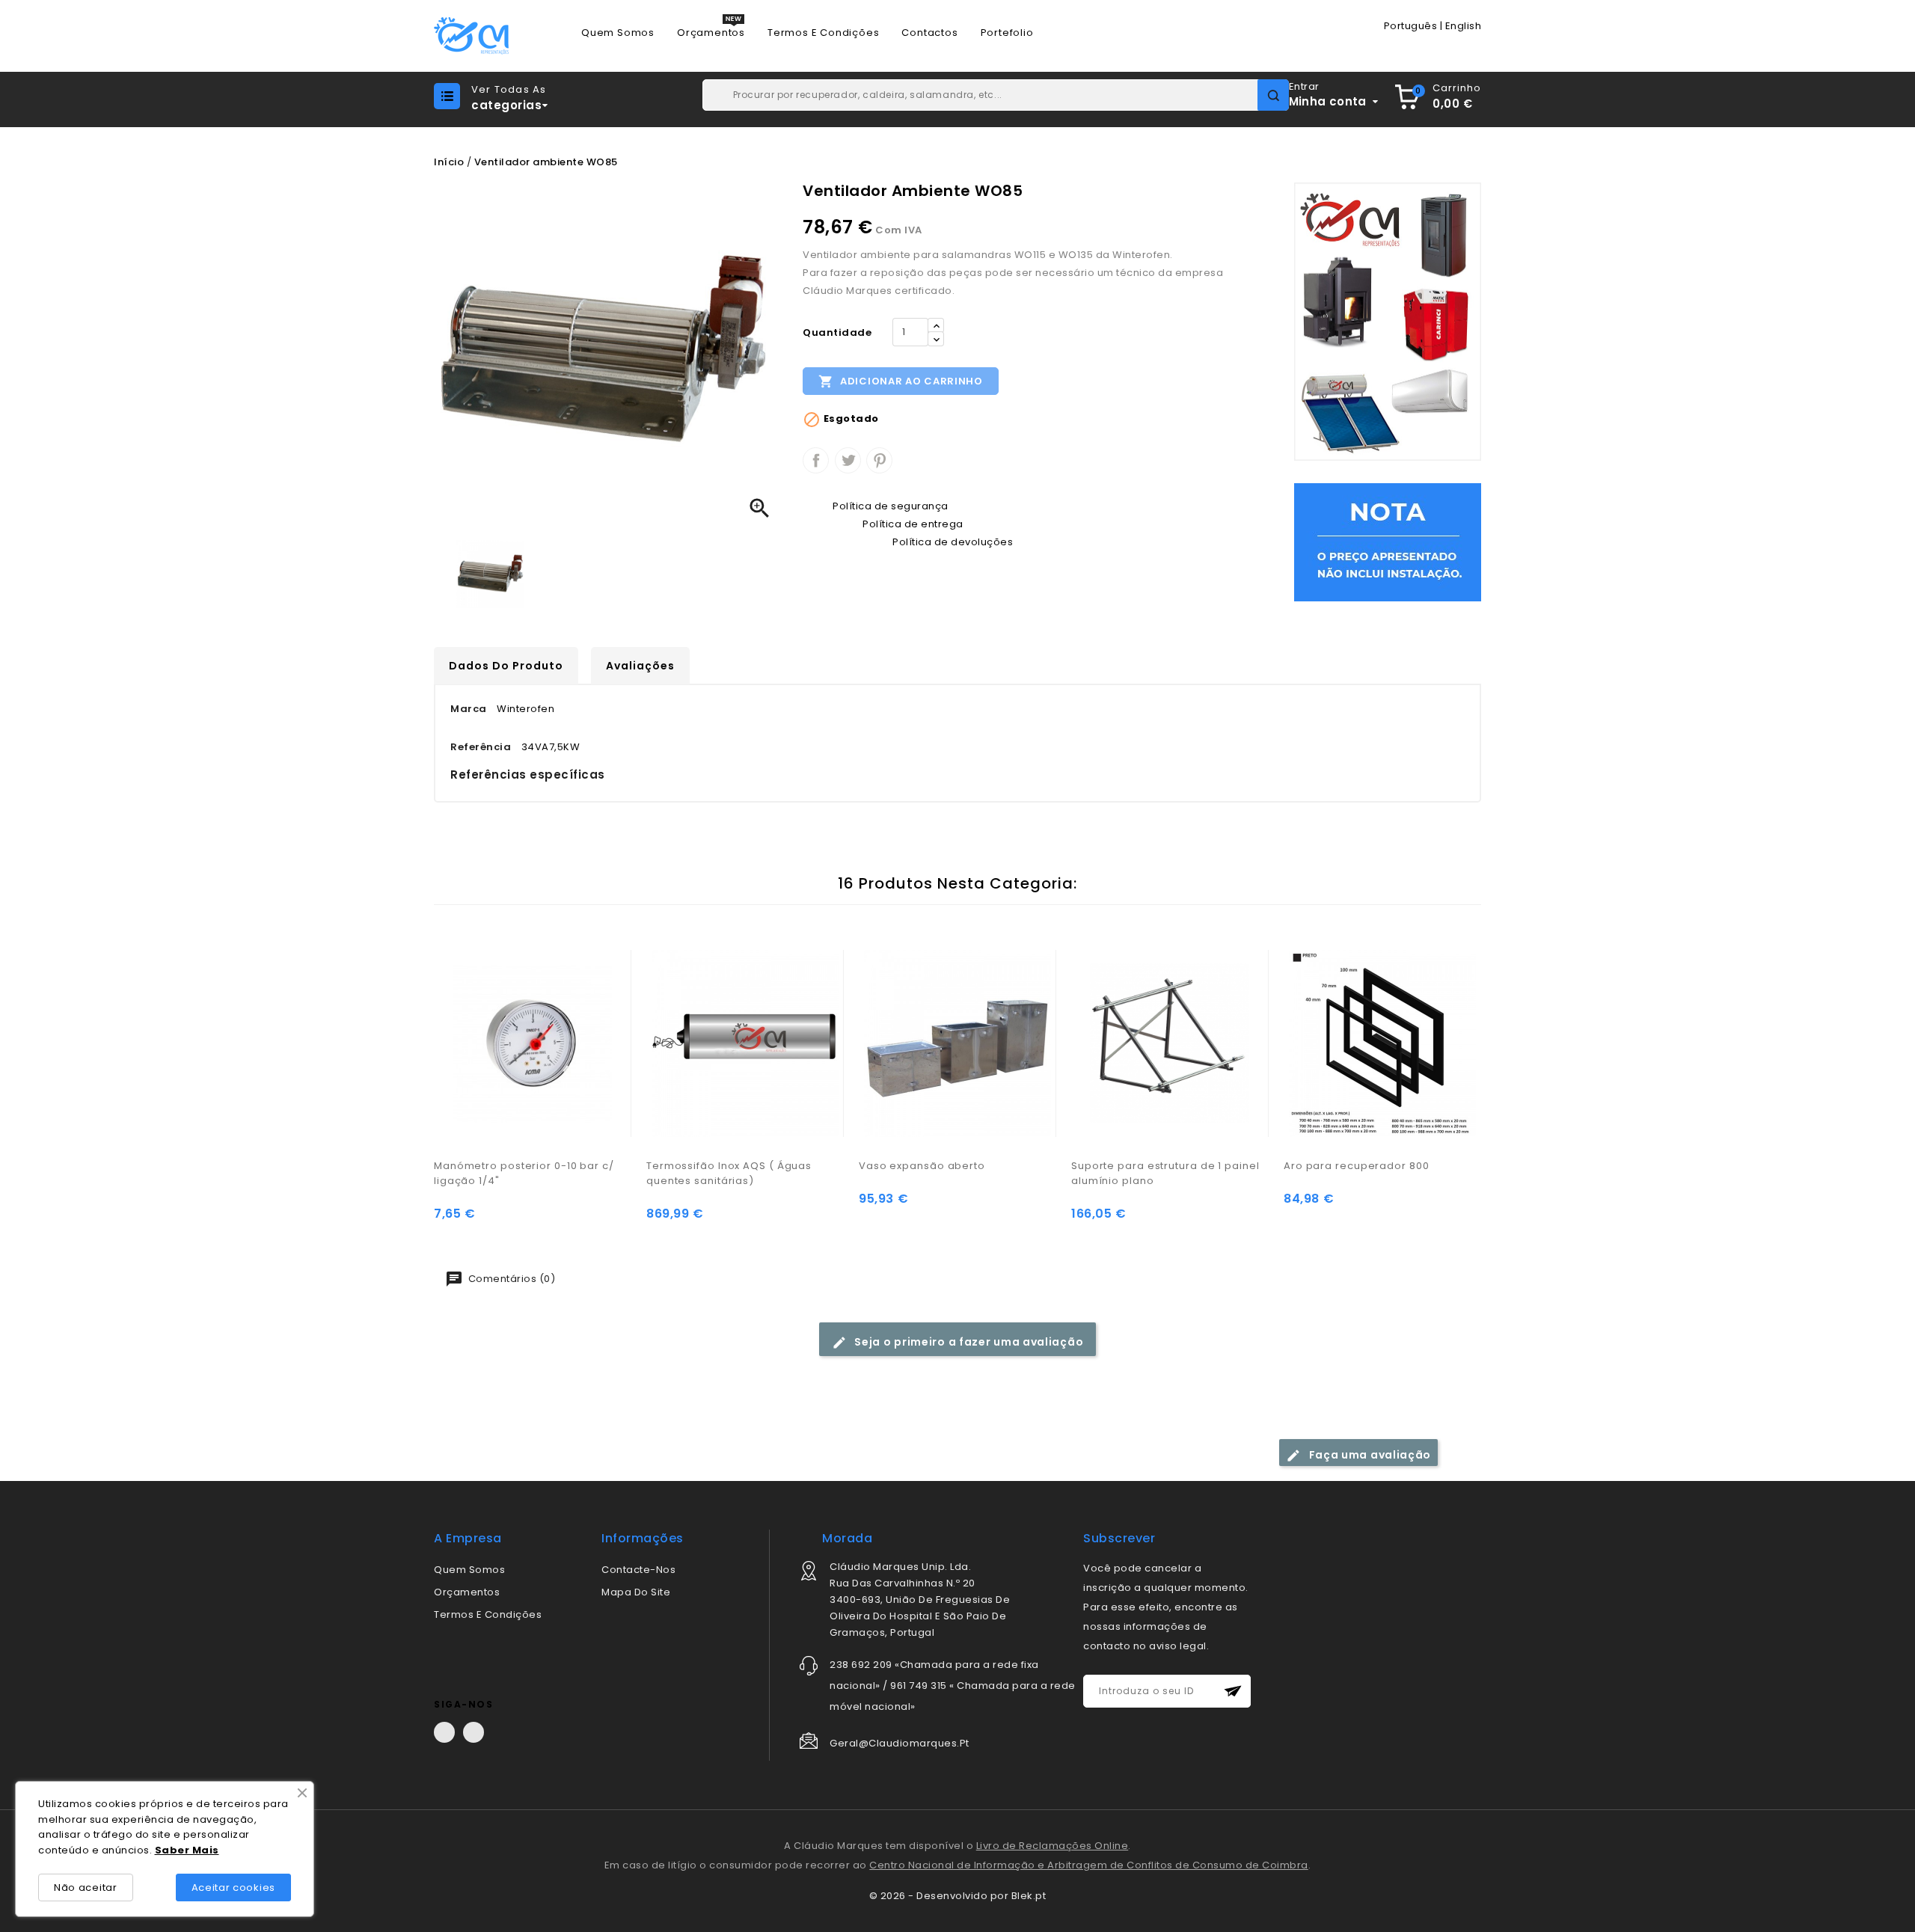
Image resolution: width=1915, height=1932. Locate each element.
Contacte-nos (638, 1570)
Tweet (848, 460)
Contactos (929, 33)
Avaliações (640, 666)
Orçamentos (711, 33)
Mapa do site (636, 1592)
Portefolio (1007, 33)
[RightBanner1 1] (1388, 542)
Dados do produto (506, 666)
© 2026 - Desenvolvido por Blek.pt (958, 1896)
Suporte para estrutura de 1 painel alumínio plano (1165, 1173)
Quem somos (469, 1570)
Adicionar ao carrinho (900, 381)
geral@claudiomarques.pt (900, 1743)
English (1464, 26)
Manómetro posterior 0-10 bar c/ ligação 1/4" (524, 1173)
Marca (469, 709)
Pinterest (879, 460)
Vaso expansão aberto (922, 1166)
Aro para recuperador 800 (1357, 1166)
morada (847, 1538)
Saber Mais (187, 1850)
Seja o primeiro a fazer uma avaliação (968, 1342)
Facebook (444, 1732)
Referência (481, 747)
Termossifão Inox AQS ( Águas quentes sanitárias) (729, 1173)
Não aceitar (86, 1887)
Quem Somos (618, 33)
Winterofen (526, 709)
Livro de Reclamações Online (1053, 1846)
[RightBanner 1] (1388, 321)
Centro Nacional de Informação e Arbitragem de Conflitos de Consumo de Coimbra (1089, 1865)
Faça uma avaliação (1369, 1455)
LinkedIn (474, 1732)
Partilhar (816, 460)
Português (1411, 26)
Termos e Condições (823, 33)
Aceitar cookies (234, 1887)
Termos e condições (488, 1614)
